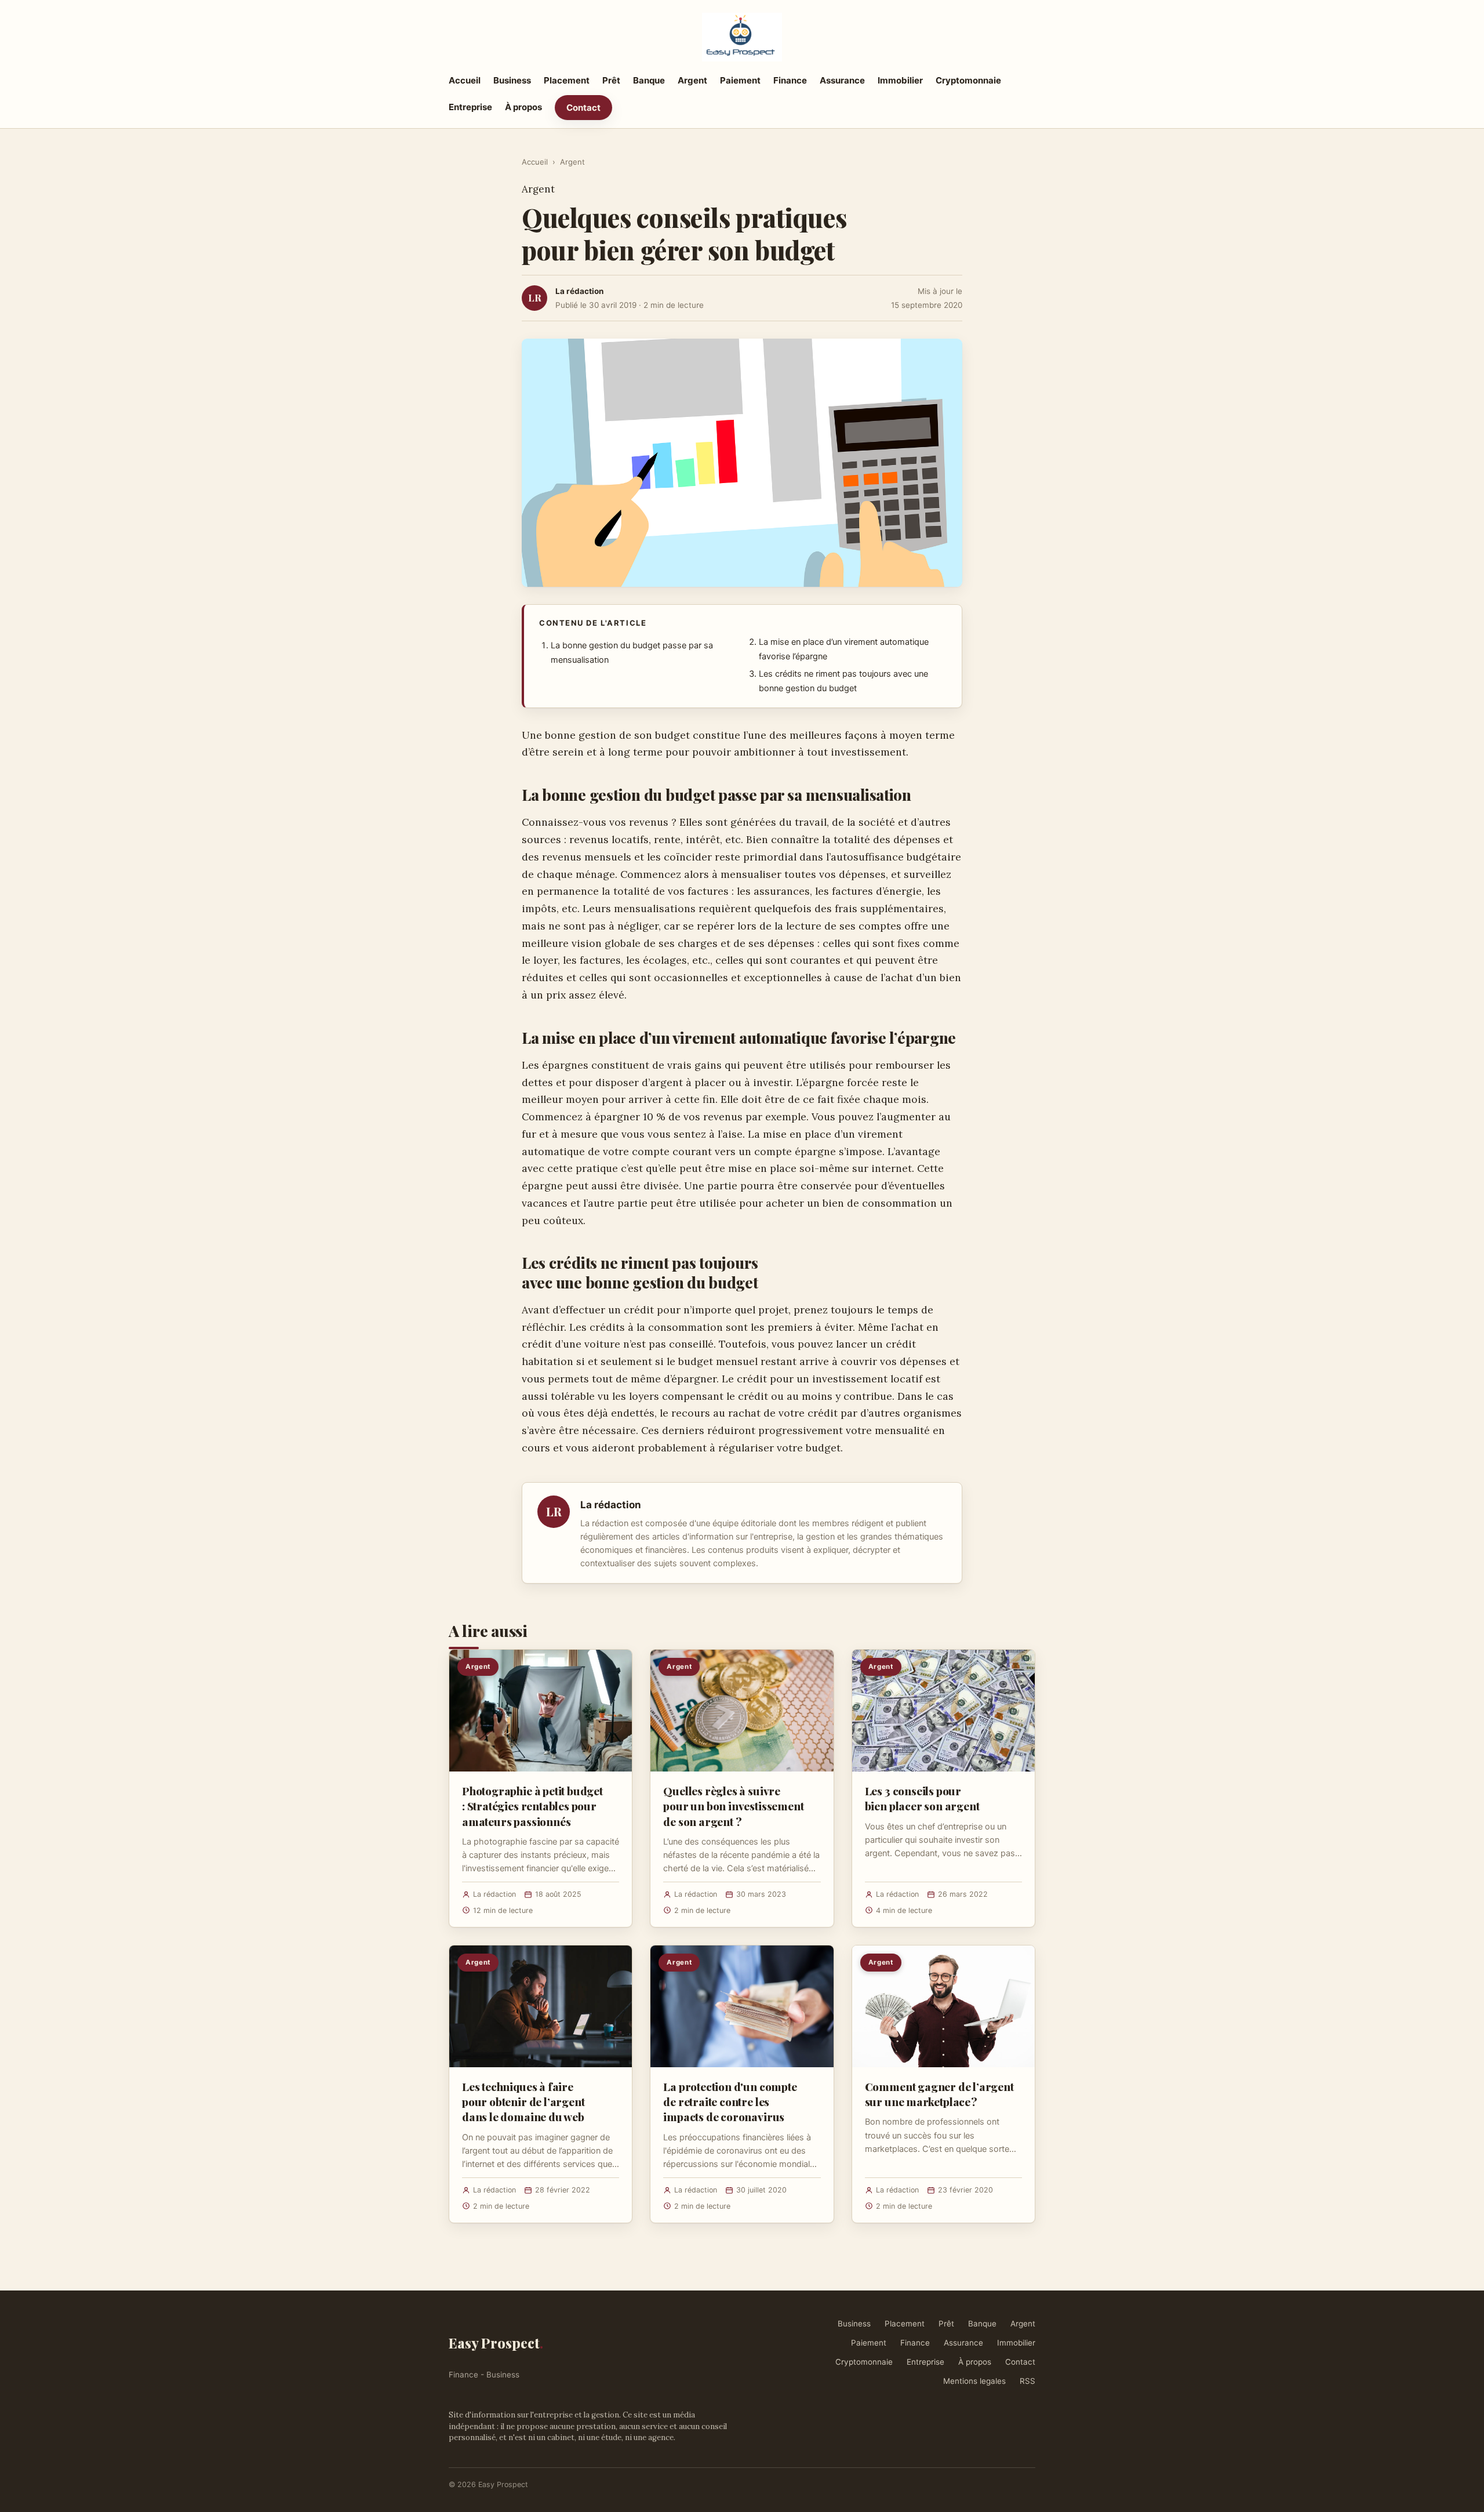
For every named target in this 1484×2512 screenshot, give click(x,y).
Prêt (611, 80)
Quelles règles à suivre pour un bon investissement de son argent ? (733, 1806)
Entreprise (470, 107)
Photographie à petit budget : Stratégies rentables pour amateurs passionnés (532, 1806)
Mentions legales (974, 2381)
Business (512, 80)
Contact (583, 108)
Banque (649, 80)
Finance (790, 80)
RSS (1027, 2381)
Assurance (842, 80)
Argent (692, 80)
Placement (567, 80)
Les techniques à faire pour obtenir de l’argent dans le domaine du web (523, 2101)
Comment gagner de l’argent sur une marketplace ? (939, 2094)
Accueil (465, 80)
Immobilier (900, 80)
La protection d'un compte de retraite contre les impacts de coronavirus (730, 2101)
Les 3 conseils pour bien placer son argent (922, 1798)
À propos (523, 107)
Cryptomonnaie (968, 80)
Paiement (740, 80)
